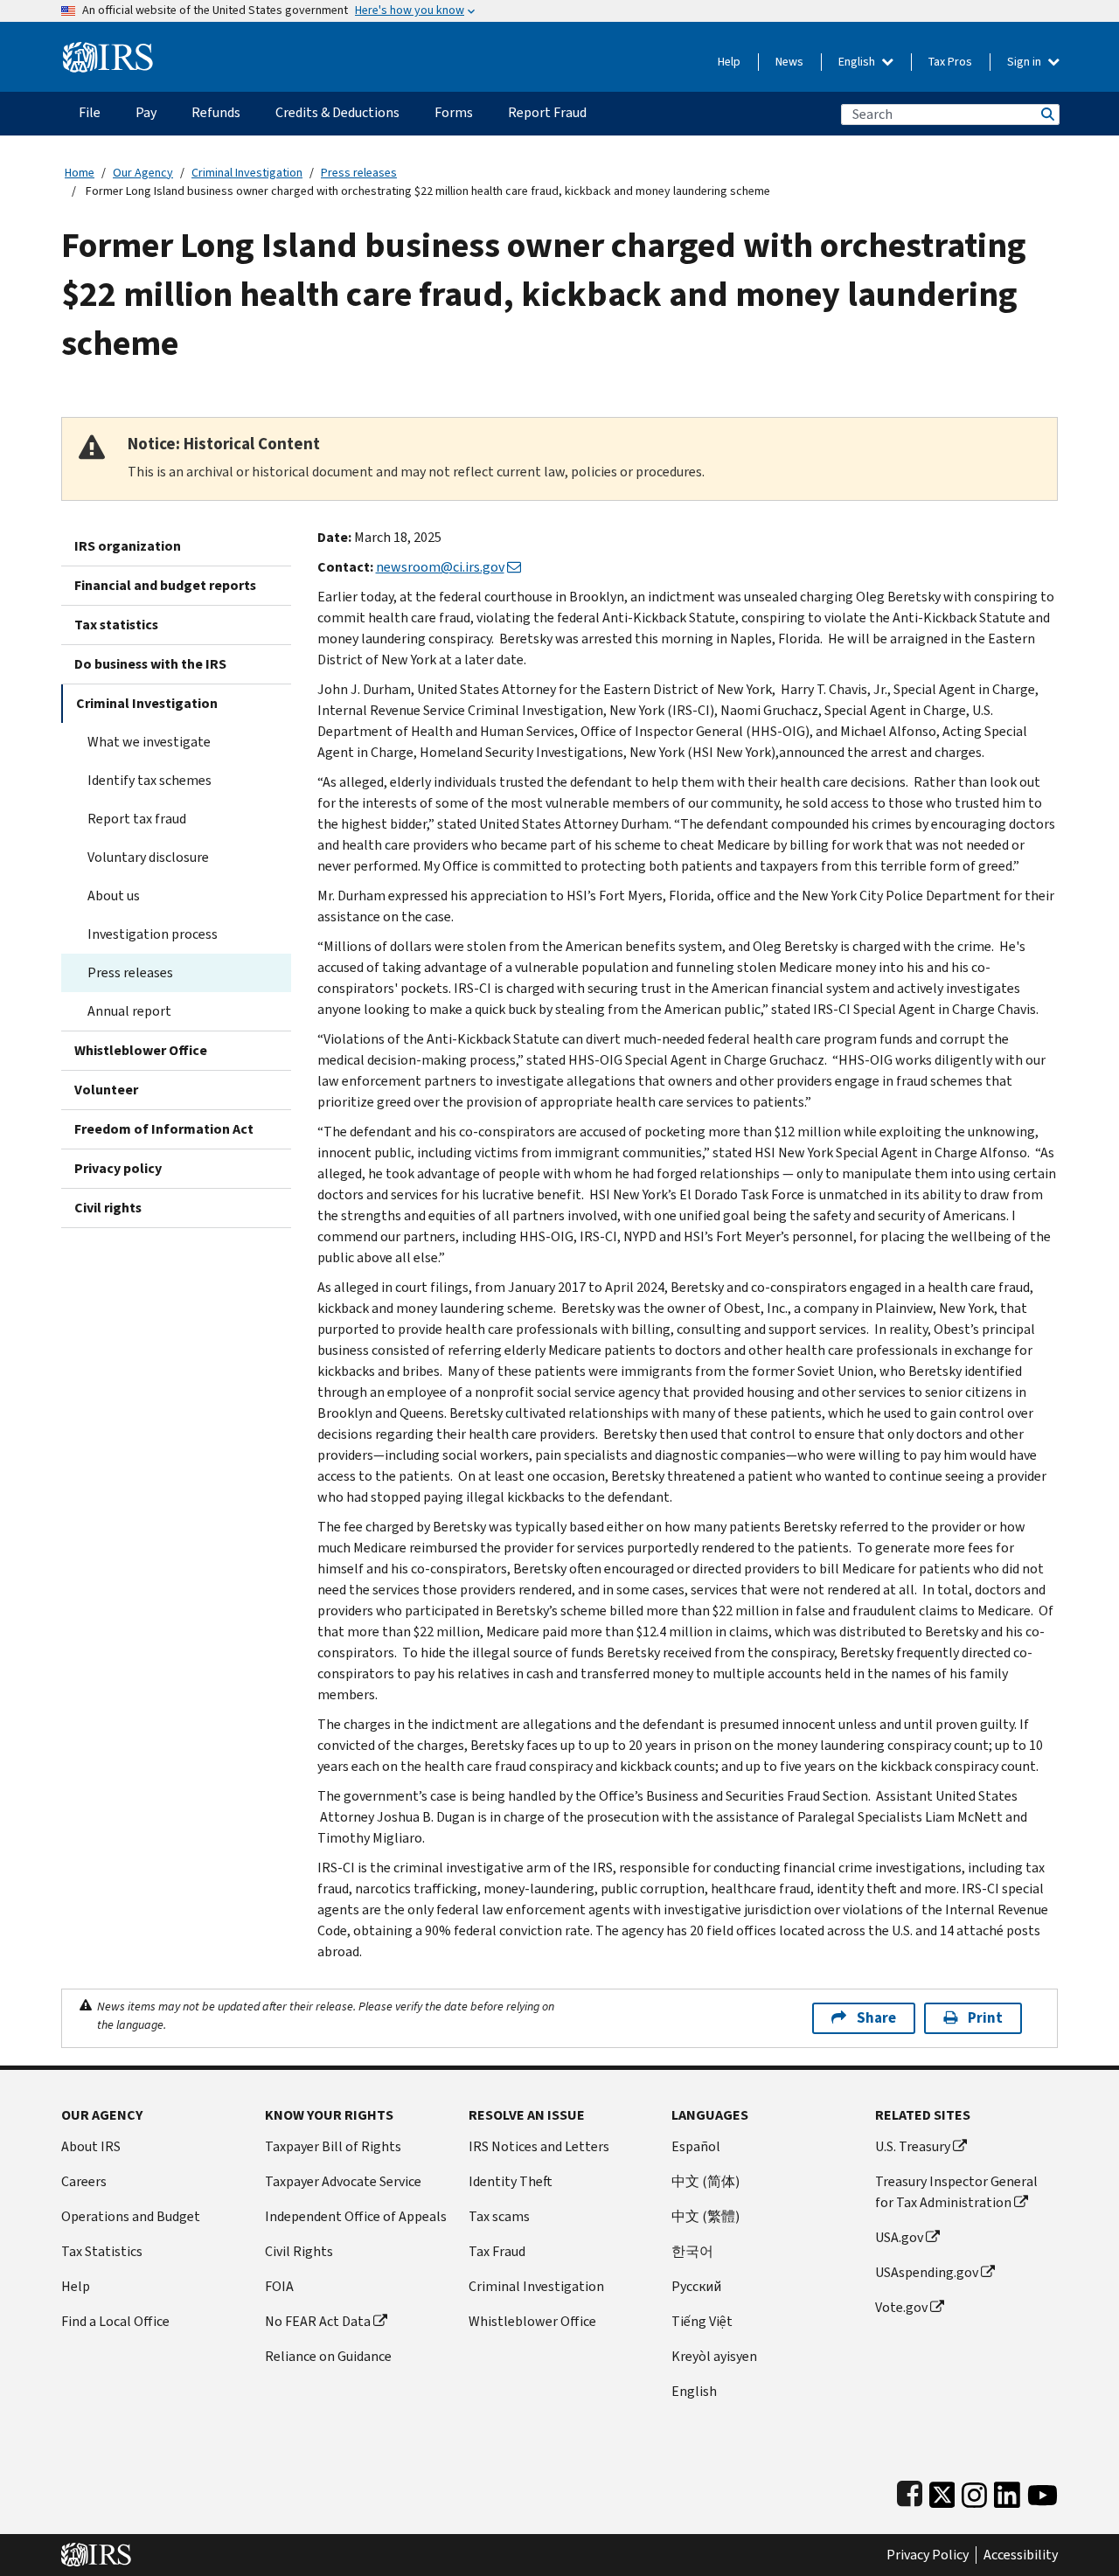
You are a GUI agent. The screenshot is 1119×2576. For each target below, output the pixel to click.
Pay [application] (146, 112)
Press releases (359, 173)
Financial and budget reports (165, 585)
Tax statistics (116, 625)
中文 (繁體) (705, 2216)
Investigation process (153, 934)
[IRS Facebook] (910, 2491)
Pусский (696, 2286)
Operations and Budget (131, 2216)
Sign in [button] (1025, 62)
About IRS (91, 2146)
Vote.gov (901, 2307)
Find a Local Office (115, 2321)
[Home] (108, 50)
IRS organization (128, 546)
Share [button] (876, 2018)
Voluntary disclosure (148, 857)
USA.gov (899, 2237)
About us (114, 896)
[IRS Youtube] (1043, 2491)
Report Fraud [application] (547, 112)
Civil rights (108, 1208)
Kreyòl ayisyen (714, 2356)
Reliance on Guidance (328, 2356)
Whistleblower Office (141, 1050)
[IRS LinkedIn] (1007, 2491)
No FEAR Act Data (318, 2321)
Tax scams (499, 2216)
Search (1046, 114)
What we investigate (149, 742)
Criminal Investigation (247, 173)
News (789, 62)
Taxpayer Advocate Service (343, 2181)
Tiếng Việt (702, 2321)
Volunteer (106, 1090)
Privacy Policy (928, 2555)
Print (985, 2018)
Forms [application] (454, 112)
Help (729, 62)
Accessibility (1021, 2555)
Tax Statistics (102, 2251)
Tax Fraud (497, 2251)
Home (80, 173)
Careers (84, 2181)
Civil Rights (299, 2251)
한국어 (692, 2251)
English (858, 62)
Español (696, 2146)
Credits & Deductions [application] (337, 112)
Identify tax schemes (149, 780)
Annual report (129, 1011)
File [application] (90, 112)
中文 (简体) (705, 2181)
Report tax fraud (137, 819)
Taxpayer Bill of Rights (333, 2146)
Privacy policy (118, 1168)
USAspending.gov (927, 2272)
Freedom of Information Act (164, 1129)
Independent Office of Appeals (356, 2216)
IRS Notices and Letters (539, 2146)
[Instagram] (974, 2491)
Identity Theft (511, 2181)
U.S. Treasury (913, 2146)
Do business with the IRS (150, 664)
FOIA (279, 2286)
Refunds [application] (216, 112)
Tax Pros (950, 62)
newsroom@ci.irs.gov (440, 567)
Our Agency (143, 173)
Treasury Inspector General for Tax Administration (956, 2192)
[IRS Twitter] (942, 2491)
